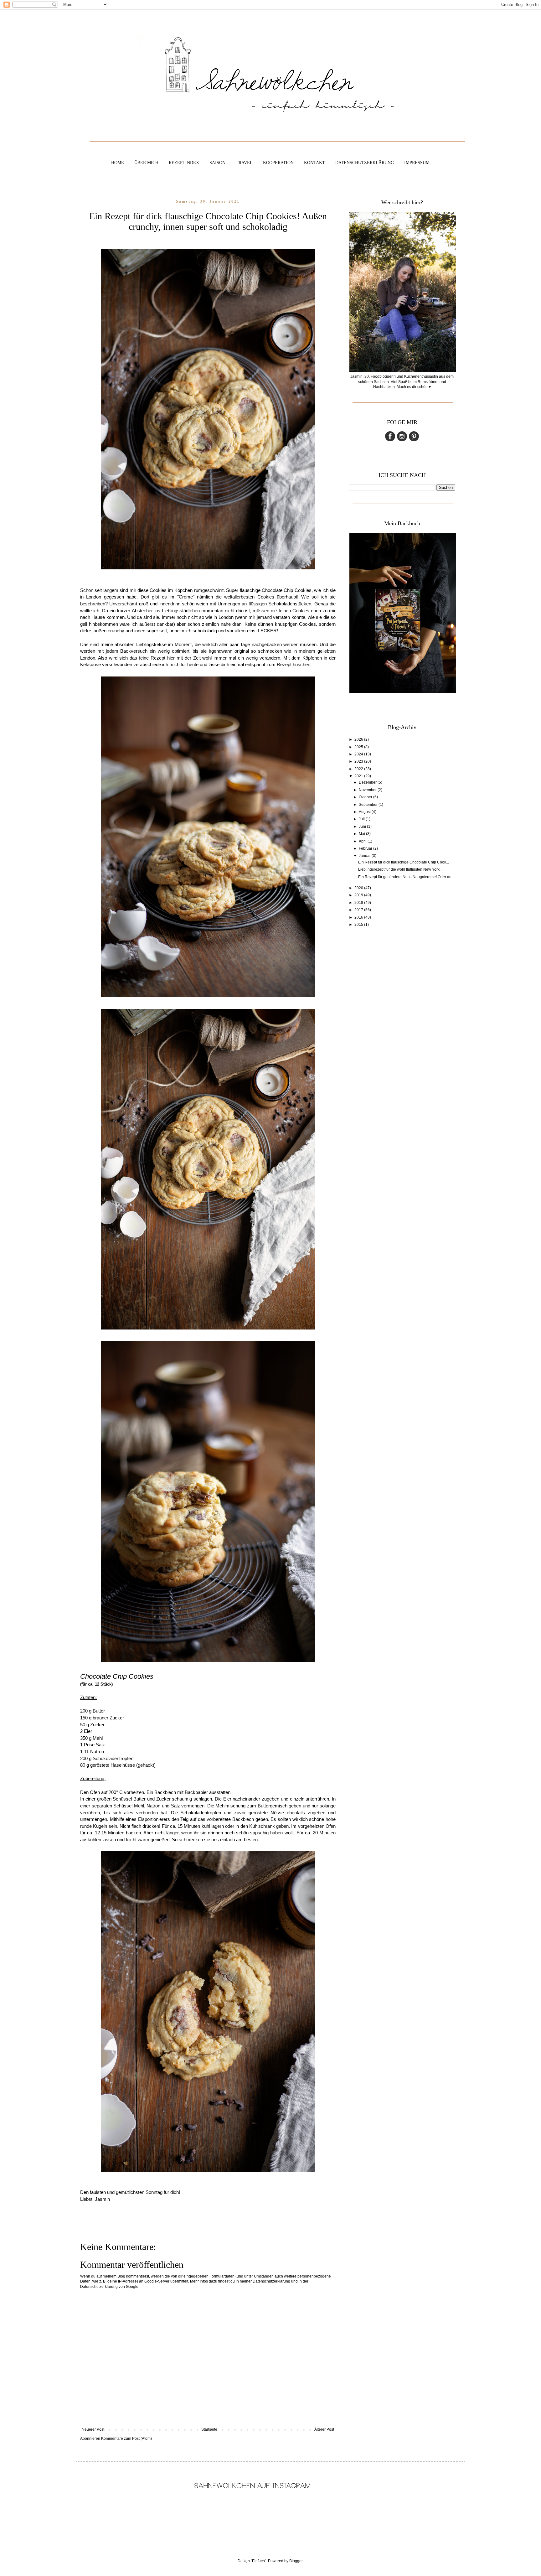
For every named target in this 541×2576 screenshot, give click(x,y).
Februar (366, 848)
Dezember (368, 782)
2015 (359, 925)
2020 (359, 888)
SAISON (217, 163)
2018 (359, 903)
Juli (362, 819)
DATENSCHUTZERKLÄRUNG (365, 163)
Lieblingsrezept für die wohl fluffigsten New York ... (401, 869)
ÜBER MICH (146, 163)
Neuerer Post (93, 2429)
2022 (359, 769)
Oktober (366, 797)
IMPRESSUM (417, 163)
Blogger (296, 2561)
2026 (359, 739)
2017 (359, 910)
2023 (359, 761)
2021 (359, 776)
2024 (359, 754)
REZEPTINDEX (184, 163)
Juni (363, 827)
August (365, 812)
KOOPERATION (278, 163)
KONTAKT (314, 163)
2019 (359, 895)
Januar (365, 856)
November (368, 790)
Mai (362, 834)
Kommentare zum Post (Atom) (126, 2439)
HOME (118, 163)
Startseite (209, 2429)
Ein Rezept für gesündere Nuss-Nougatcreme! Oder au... (406, 877)
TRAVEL (244, 163)
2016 (359, 917)
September (369, 805)
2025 (359, 747)
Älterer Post (324, 2429)
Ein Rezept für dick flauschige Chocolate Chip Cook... (404, 862)
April (363, 841)
